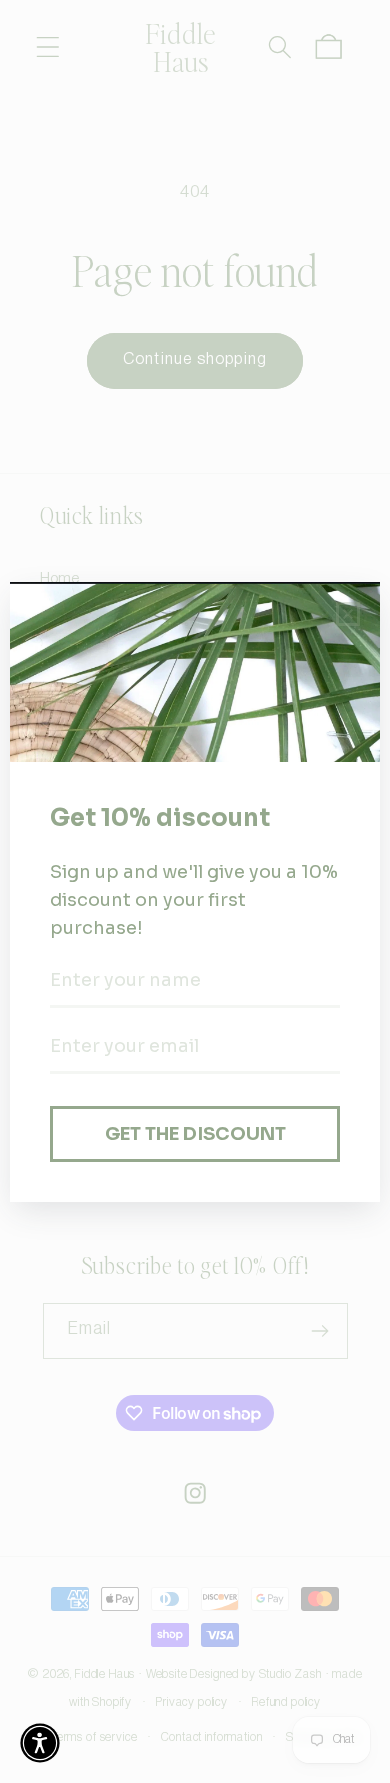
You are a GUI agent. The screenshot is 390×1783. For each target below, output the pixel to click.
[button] (40, 1743)
